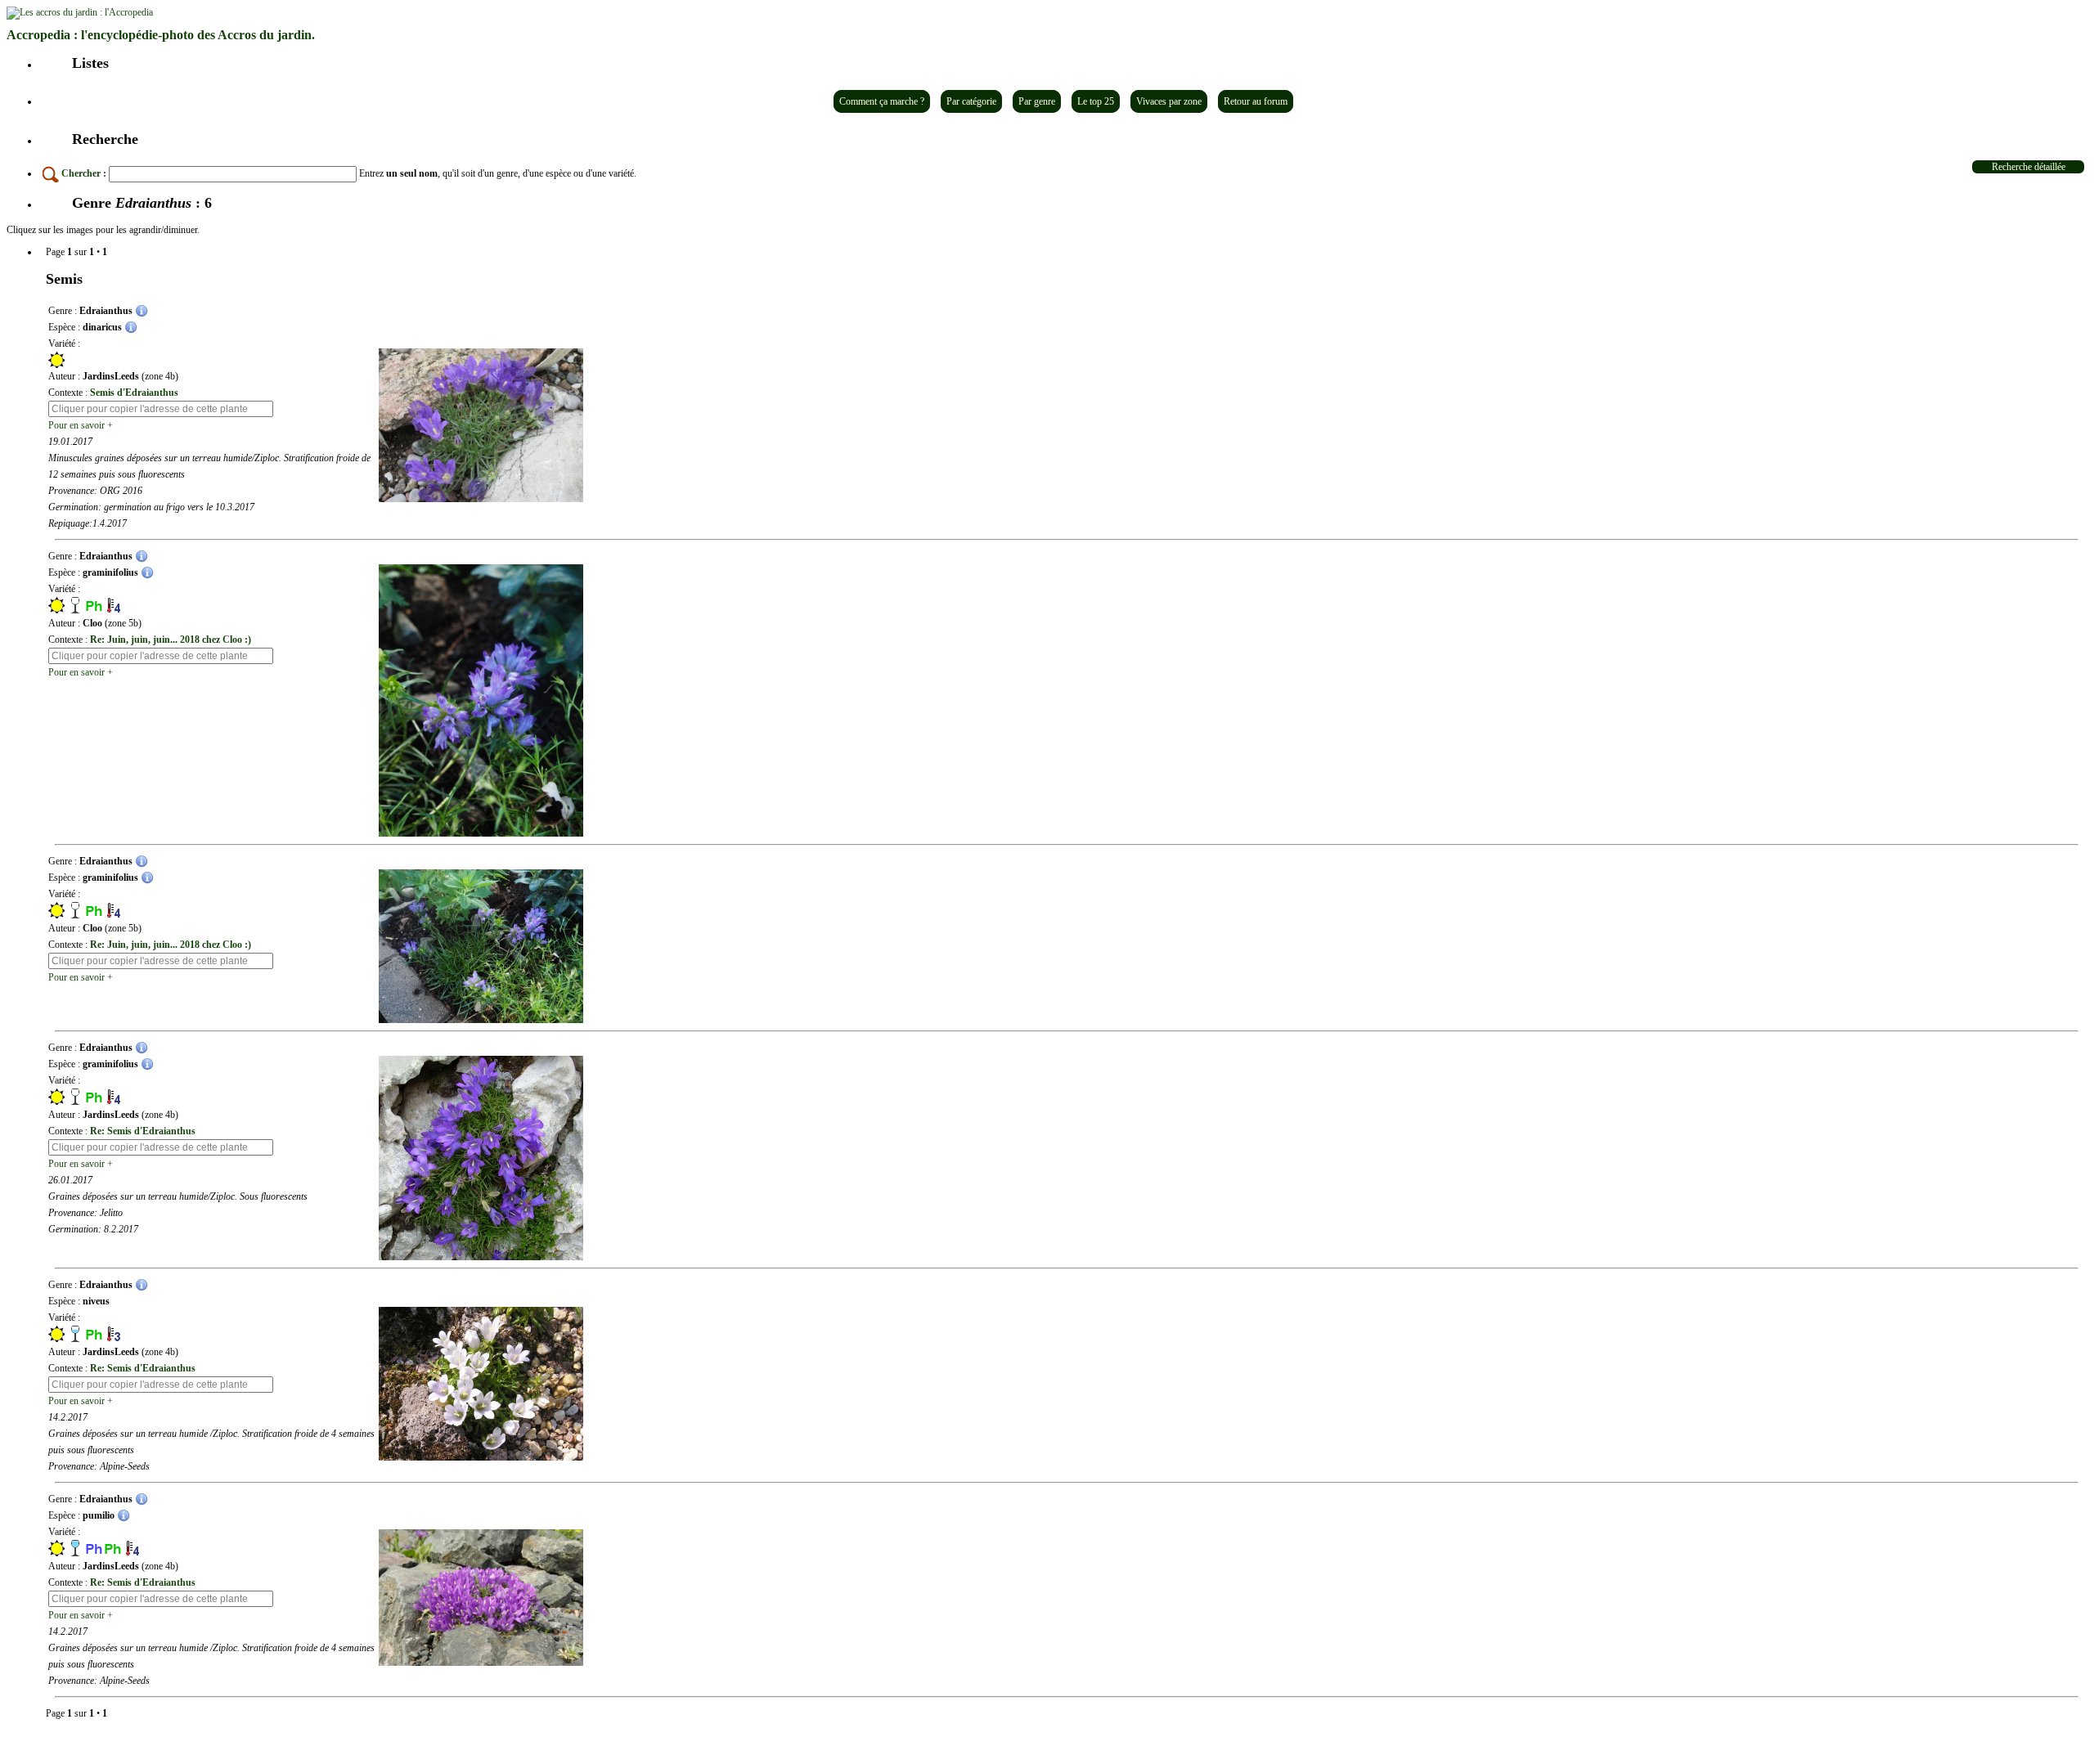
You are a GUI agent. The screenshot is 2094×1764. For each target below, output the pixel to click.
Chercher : (84, 173)
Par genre (1037, 101)
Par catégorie (971, 101)
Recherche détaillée (2029, 167)
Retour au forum (1256, 101)
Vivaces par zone (1169, 101)
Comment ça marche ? (882, 101)
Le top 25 (1096, 101)
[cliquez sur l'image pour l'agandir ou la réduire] (481, 425)
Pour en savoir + (81, 425)
